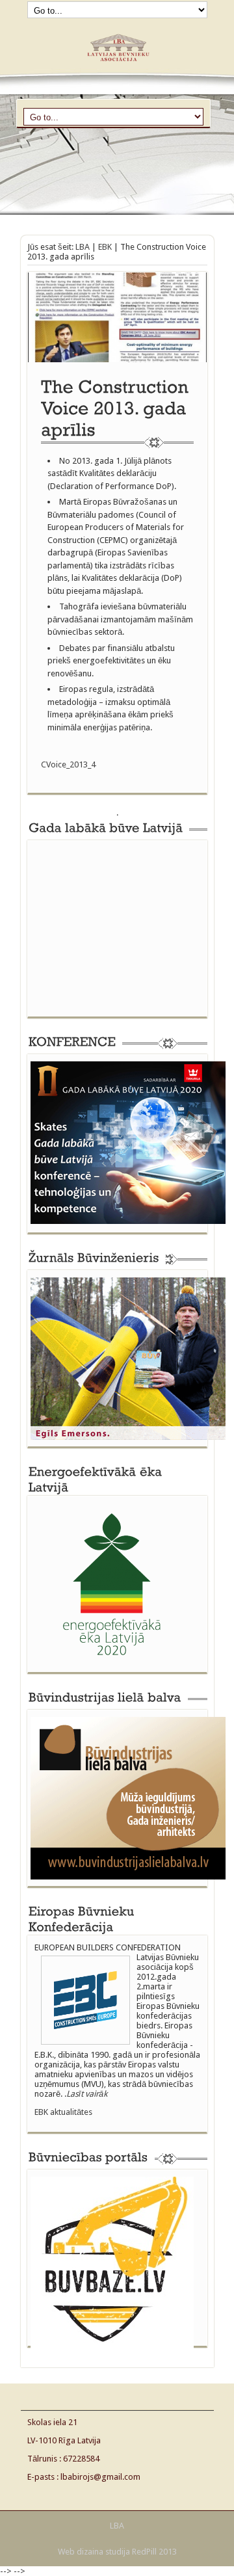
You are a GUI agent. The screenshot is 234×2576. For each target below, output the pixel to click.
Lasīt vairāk (87, 2094)
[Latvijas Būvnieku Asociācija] (117, 66)
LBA (83, 247)
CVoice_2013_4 (68, 764)
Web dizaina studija (94, 2552)
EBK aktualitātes (63, 2112)
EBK (105, 247)
